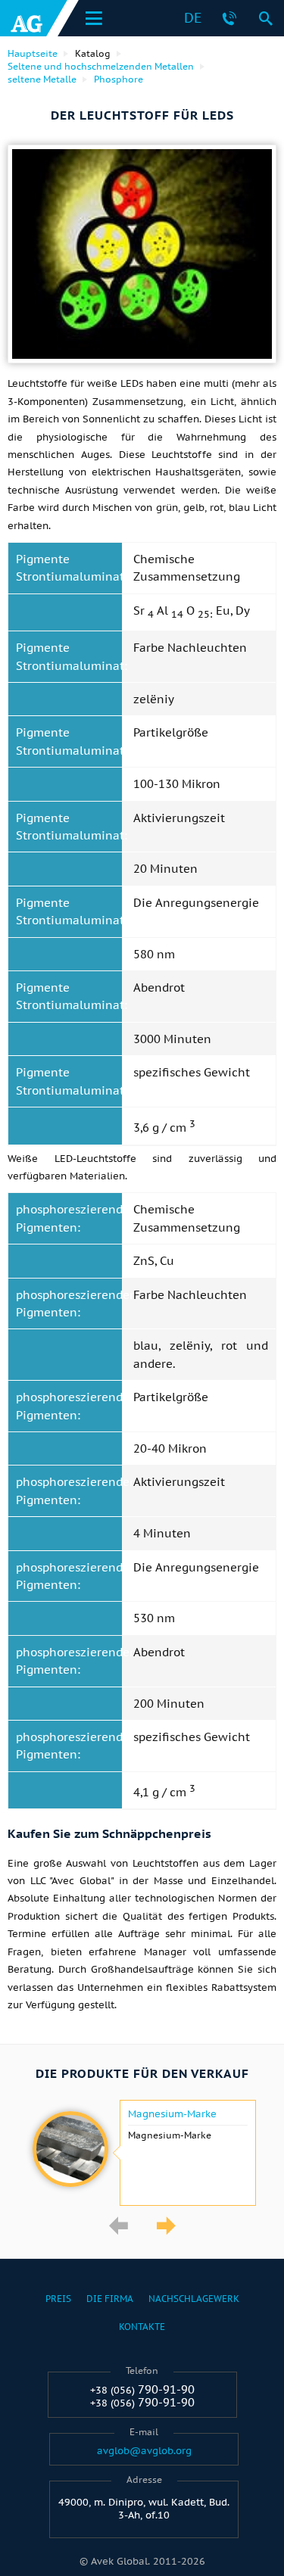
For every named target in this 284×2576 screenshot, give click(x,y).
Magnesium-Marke (172, 2114)
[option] (142, 2153)
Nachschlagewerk (194, 2299)
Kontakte (142, 2327)
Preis (58, 2299)
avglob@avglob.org (144, 2451)
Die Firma (110, 2299)
